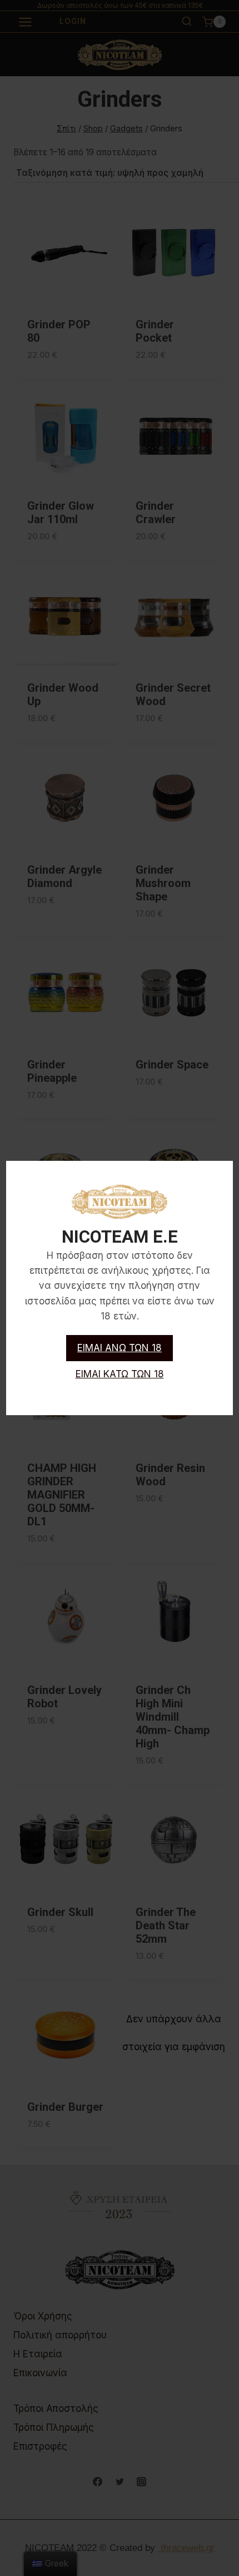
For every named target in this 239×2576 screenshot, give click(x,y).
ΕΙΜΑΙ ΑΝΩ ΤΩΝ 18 (120, 1348)
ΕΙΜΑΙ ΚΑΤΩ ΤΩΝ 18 (120, 1374)
